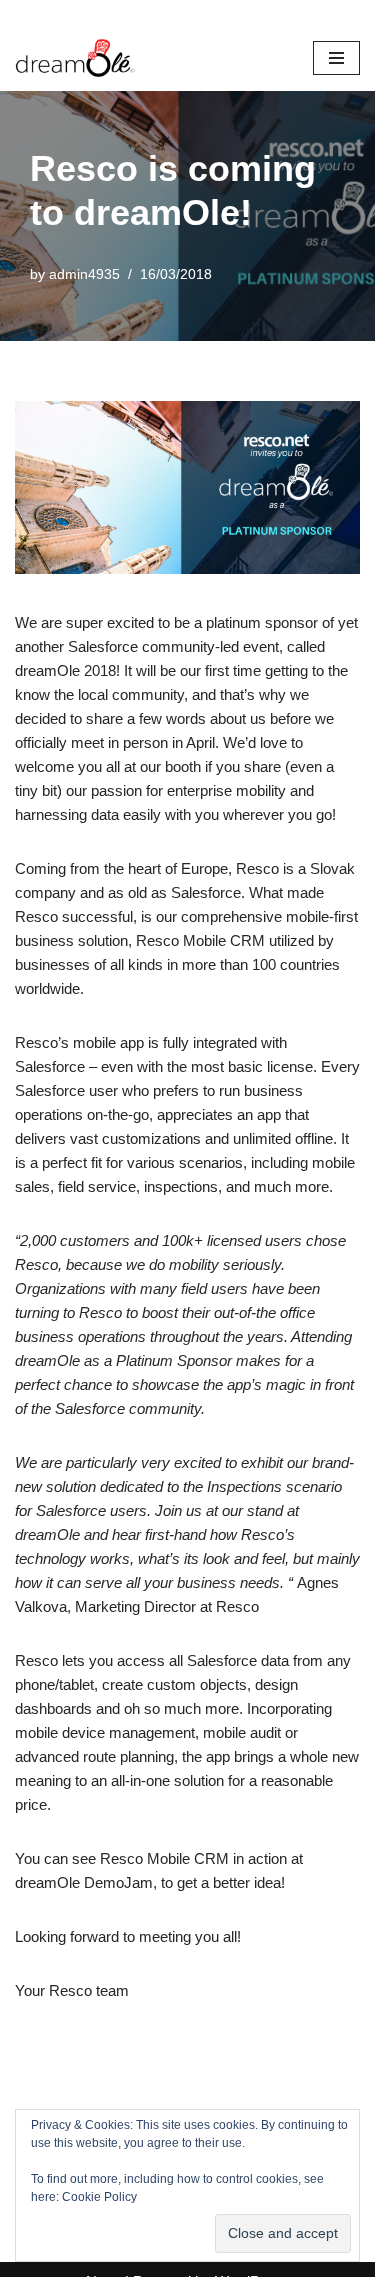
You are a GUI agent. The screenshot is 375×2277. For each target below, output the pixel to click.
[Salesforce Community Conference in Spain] (75, 58)
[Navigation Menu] (336, 58)
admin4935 (84, 274)
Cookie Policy (99, 2197)
